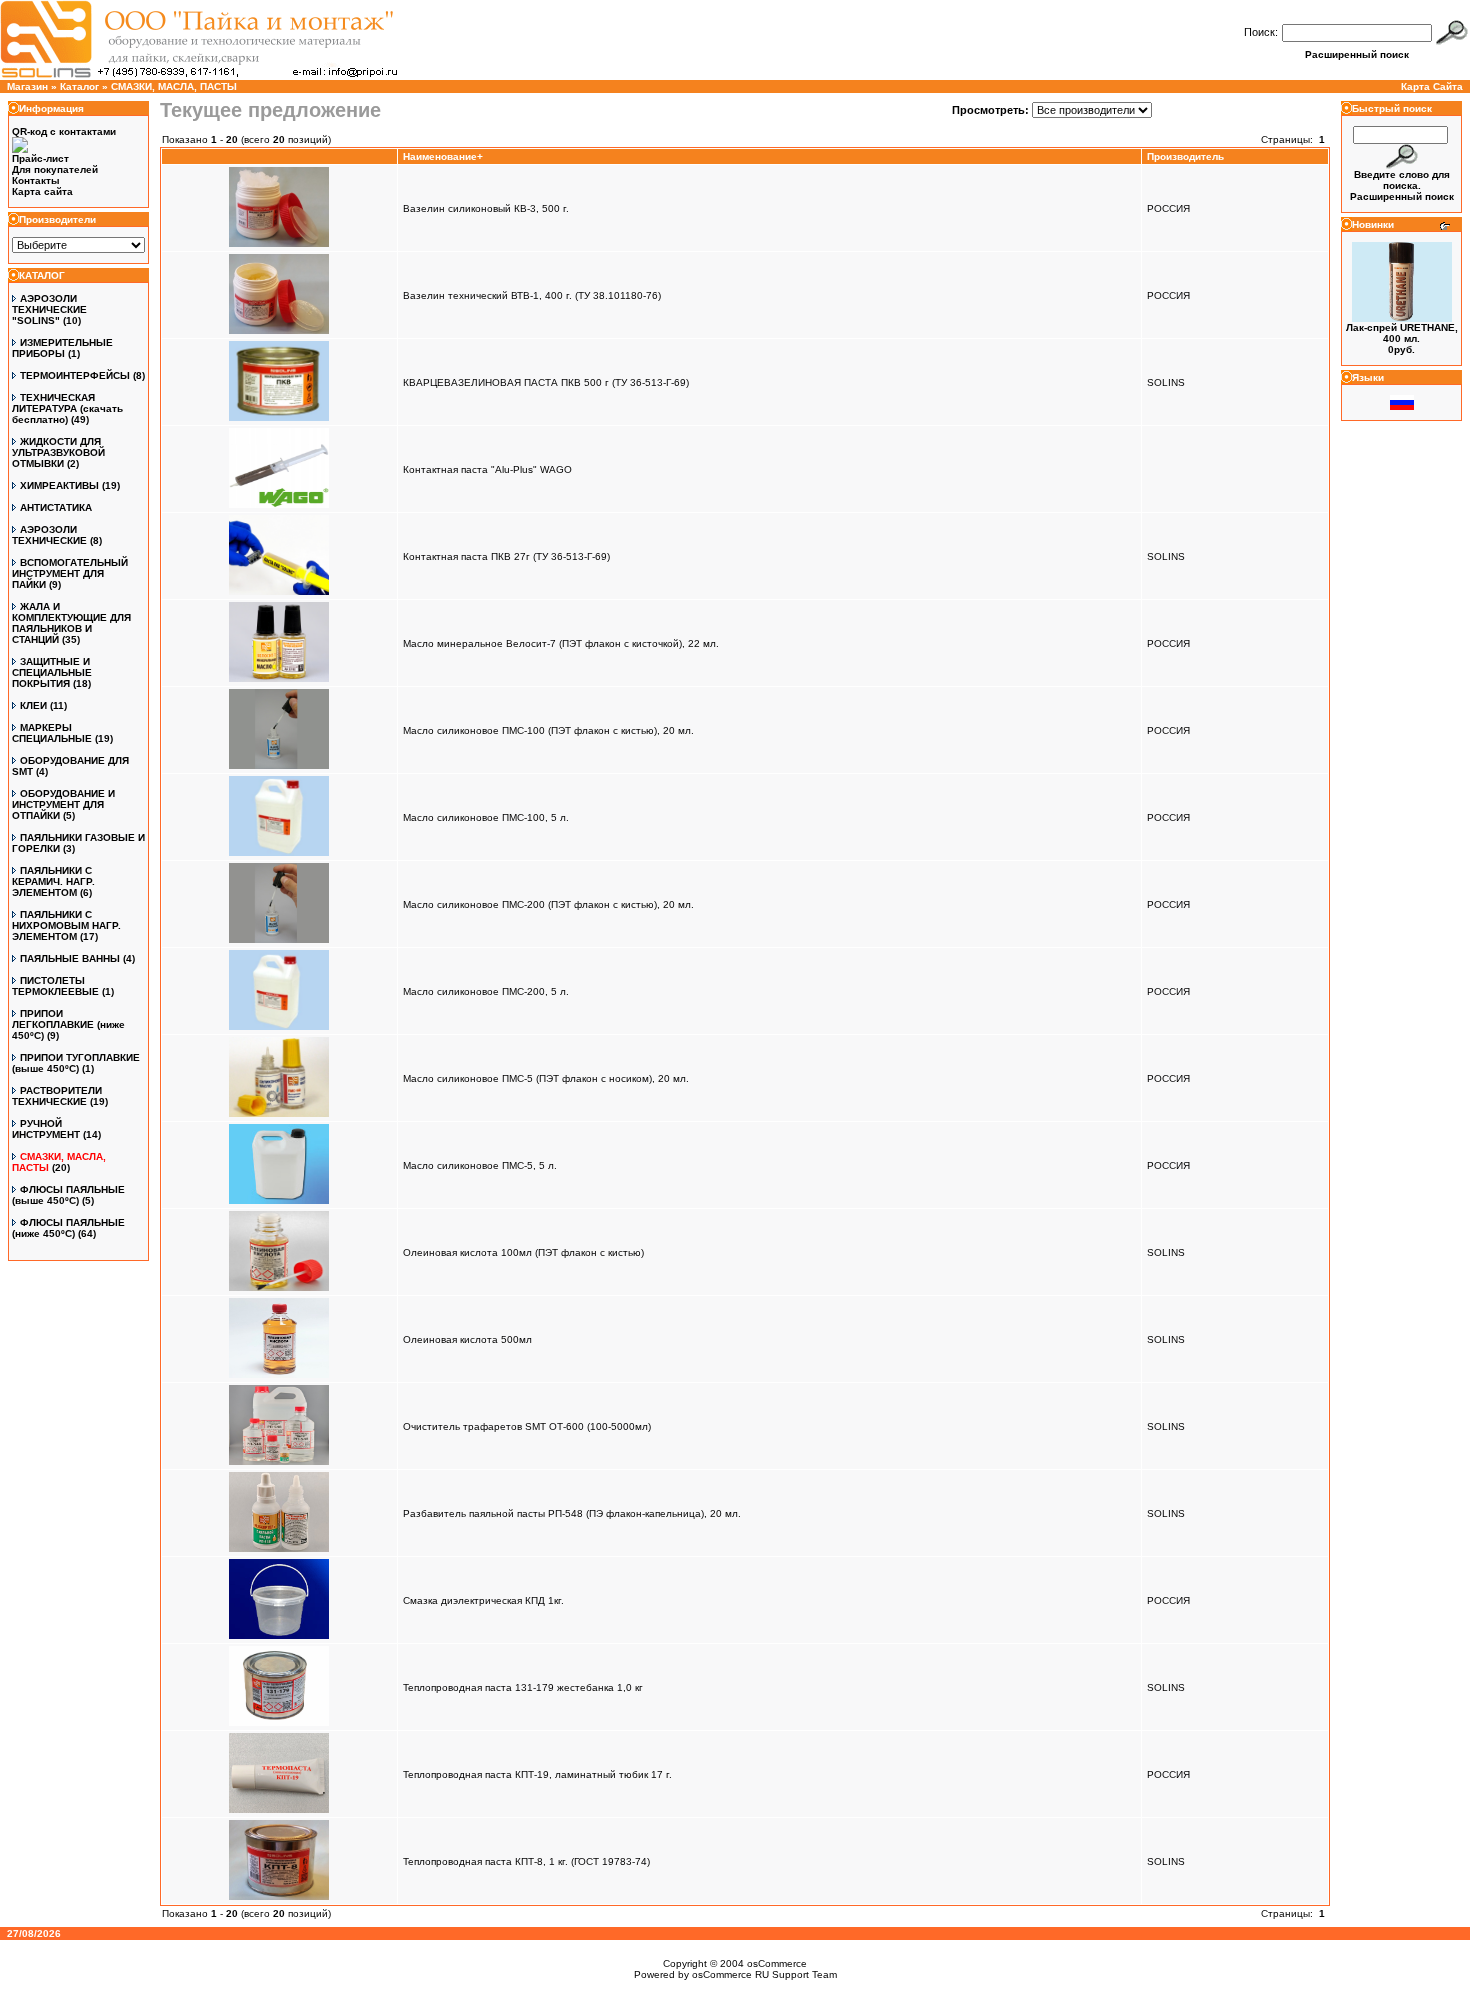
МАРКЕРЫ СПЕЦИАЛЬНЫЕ (52, 733)
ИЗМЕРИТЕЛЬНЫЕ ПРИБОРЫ (62, 348)
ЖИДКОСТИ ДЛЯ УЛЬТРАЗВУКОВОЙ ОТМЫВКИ (58, 452)
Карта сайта (42, 191)
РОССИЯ (1168, 208)
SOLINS (1166, 382)
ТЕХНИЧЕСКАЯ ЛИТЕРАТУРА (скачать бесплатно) (67, 408)
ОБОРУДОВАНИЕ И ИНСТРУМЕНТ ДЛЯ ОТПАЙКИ (63, 804)
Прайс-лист (40, 158)
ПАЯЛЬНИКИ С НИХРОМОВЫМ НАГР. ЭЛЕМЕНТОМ (66, 925)
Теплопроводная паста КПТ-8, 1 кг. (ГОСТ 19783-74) (526, 1861)
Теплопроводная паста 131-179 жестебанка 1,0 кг (523, 1687)
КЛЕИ (33, 705)
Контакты (36, 180)
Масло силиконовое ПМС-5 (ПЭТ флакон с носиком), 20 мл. (546, 1078)
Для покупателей (55, 169)
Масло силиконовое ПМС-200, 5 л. (486, 991)
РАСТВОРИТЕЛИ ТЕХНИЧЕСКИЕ (57, 1096)
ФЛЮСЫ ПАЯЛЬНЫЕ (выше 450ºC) (68, 1195)
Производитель (1185, 156)
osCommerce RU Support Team (764, 1974)
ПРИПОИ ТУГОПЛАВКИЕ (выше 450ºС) (76, 1063)
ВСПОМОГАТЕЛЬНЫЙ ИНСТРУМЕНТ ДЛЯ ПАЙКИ (70, 573)
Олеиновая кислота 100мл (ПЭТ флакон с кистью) (523, 1252)
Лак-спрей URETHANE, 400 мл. (1402, 333)
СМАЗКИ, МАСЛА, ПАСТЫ (174, 86)
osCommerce (777, 1963)
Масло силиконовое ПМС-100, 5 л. (486, 817)
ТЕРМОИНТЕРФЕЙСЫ (75, 375)
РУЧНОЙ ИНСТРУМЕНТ (46, 1129)
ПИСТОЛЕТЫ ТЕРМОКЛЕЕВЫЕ (55, 986)
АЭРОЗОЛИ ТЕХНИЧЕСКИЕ (49, 535)
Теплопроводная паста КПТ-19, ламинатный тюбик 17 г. (537, 1774)
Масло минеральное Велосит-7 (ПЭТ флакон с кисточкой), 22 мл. (561, 643)
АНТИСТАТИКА (56, 507)
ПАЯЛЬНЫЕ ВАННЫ (70, 958)
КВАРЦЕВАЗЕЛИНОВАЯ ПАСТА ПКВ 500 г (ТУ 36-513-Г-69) (546, 382)
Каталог (79, 86)
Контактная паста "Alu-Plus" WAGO (487, 469)
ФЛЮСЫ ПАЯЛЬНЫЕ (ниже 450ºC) (68, 1228)
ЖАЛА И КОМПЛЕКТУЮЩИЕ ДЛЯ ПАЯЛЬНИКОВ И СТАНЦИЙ (71, 623)
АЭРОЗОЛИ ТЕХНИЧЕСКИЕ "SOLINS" (49, 309)
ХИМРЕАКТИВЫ (59, 485)
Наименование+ (443, 156)
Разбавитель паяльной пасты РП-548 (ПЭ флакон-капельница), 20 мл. (572, 1513)
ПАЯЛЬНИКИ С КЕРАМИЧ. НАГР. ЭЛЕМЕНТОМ (53, 881)
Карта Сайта (1432, 86)
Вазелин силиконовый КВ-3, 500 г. (486, 208)
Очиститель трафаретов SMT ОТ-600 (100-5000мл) (527, 1426)
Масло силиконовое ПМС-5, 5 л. (480, 1165)
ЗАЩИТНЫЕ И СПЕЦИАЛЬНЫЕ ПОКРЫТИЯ (52, 672)
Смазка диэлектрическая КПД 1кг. (483, 1600)
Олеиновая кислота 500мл (467, 1339)
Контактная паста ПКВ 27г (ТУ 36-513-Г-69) (506, 556)
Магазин (27, 86)
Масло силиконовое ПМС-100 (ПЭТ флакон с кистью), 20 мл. (548, 730)
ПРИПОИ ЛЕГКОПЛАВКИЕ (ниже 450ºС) (68, 1024)
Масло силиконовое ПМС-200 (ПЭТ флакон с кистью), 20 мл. (548, 904)
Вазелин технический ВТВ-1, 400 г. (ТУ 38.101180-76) (532, 295)
